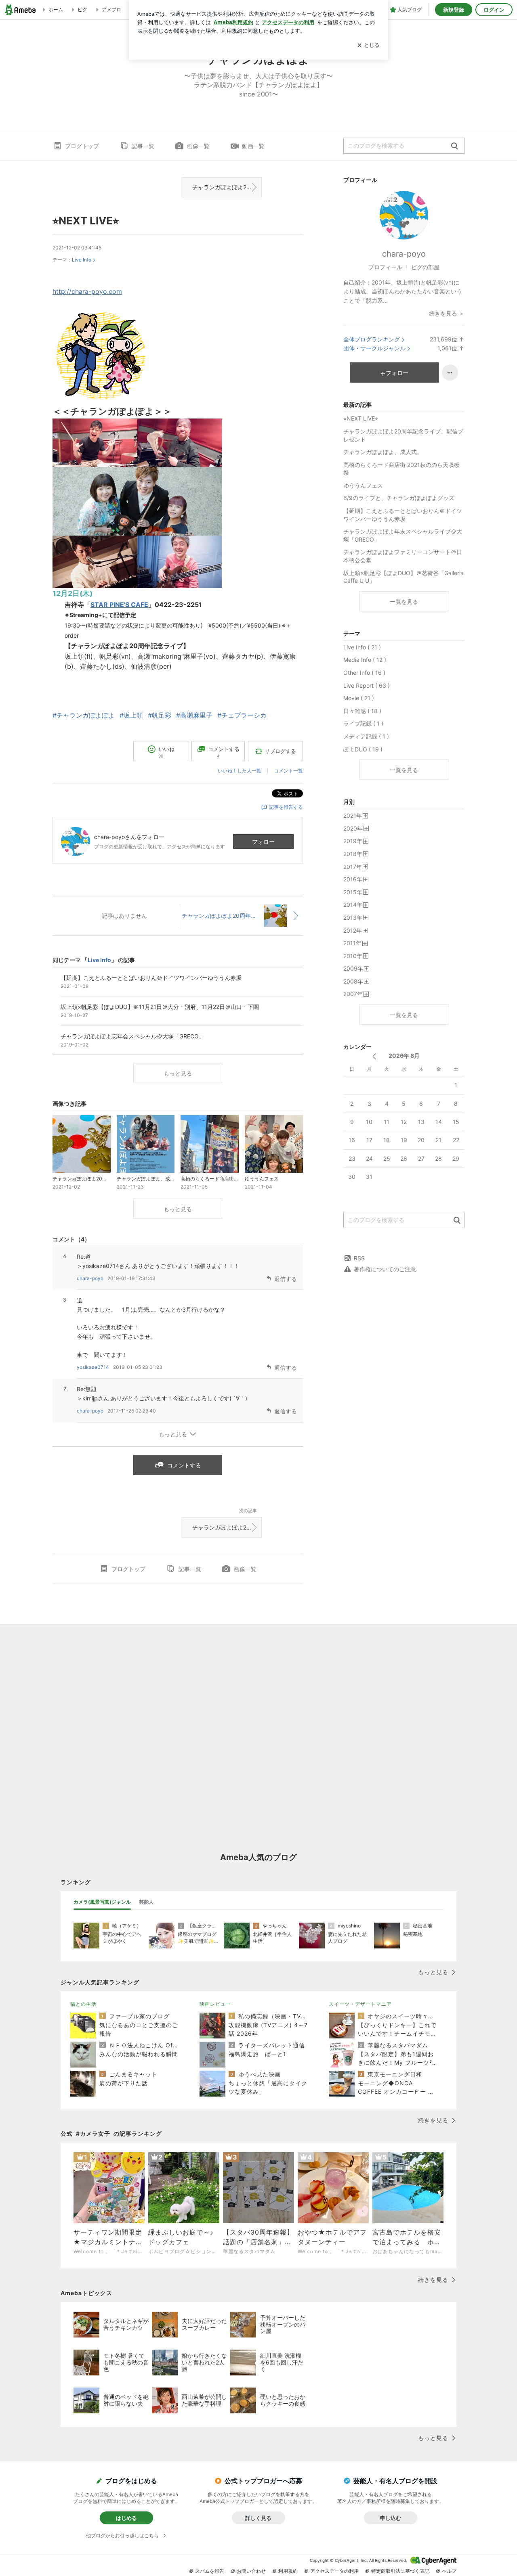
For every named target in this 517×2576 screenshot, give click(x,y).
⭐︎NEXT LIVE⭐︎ (86, 221)
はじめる (126, 2518)
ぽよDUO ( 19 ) (363, 749)
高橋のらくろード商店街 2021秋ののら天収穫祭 (401, 469)
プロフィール (385, 267)
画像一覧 (198, 146)
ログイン (494, 10)
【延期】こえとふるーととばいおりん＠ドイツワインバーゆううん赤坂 (403, 515)
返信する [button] (286, 1279)
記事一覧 (143, 146)
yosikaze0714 (93, 1367)
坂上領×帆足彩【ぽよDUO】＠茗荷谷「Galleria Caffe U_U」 (404, 577)
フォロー (263, 842)
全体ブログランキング (372, 339)
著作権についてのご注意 (385, 1269)
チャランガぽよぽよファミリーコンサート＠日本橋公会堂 (403, 556)
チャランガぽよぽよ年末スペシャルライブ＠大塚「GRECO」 (403, 535)
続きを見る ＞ (447, 313)
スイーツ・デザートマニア (360, 2004)
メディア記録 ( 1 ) (366, 736)
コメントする (184, 1465)
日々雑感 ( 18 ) (362, 711)
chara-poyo (90, 1278)
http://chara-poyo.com (87, 291)
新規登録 (454, 10)
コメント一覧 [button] (288, 771)
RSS (359, 1258)
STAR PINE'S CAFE (119, 605)
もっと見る (178, 1073)
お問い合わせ (251, 2571)
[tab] (102, 1902)
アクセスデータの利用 (334, 2571)
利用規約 (288, 2571)
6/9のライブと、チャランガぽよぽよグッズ (399, 498)
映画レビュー (215, 2004)
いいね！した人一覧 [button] (240, 771)
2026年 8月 (404, 1056)
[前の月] (374, 1056)
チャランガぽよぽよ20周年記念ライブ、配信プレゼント (227, 187)
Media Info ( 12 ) (365, 660)
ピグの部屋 (425, 267)
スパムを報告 (210, 2571)
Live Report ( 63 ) (367, 685)
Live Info (82, 260)
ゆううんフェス (363, 485)
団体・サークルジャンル (374, 348)
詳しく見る (258, 2518)
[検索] (455, 146)
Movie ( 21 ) (359, 698)
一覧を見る (404, 602)
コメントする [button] (224, 752)
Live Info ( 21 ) (362, 647)
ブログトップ (82, 146)
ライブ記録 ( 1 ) (363, 723)
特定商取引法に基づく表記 (400, 2571)
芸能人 (146, 1902)
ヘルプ (449, 2571)
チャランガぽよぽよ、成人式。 (383, 452)
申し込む (391, 2518)
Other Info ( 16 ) (364, 673)
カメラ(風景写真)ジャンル (102, 1902)
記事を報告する (286, 807)
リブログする (280, 751)
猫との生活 (83, 2004)
